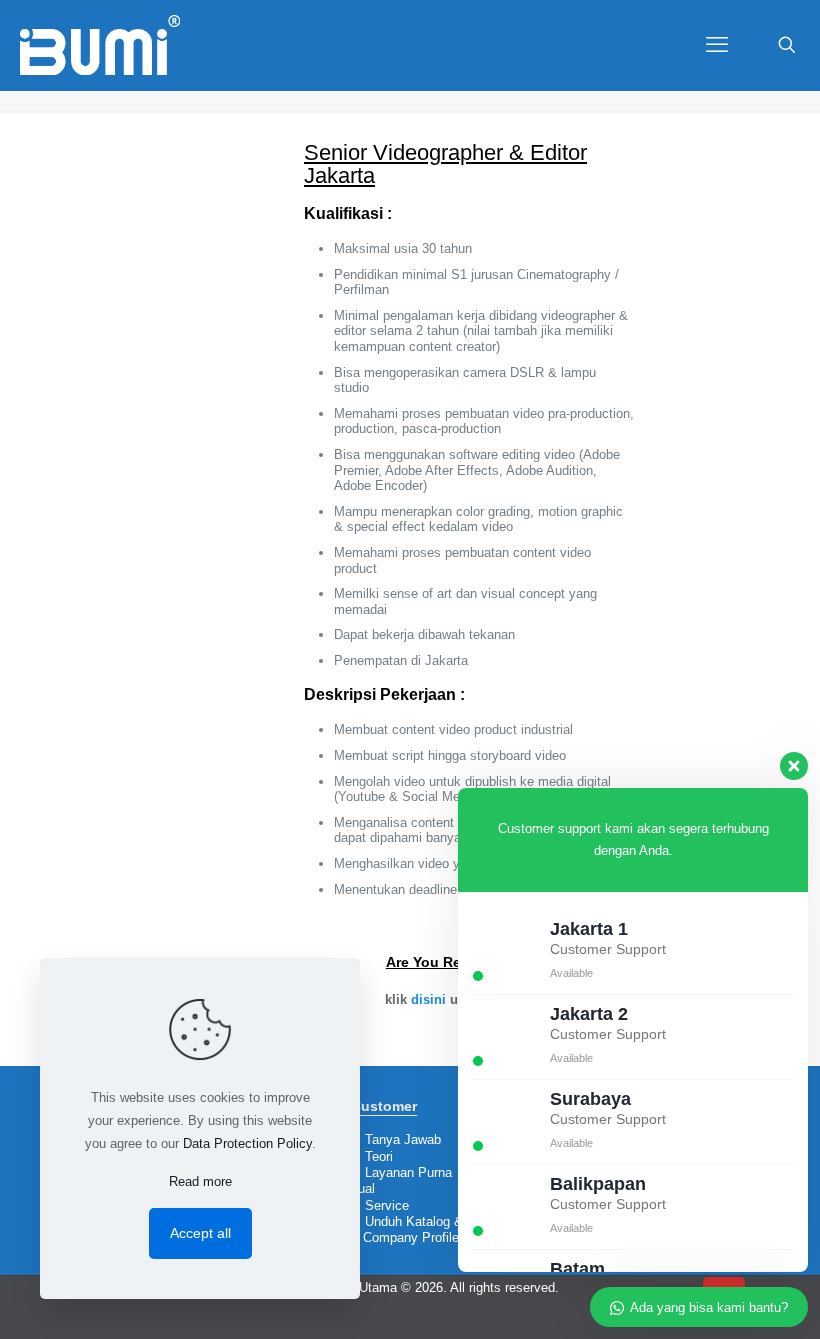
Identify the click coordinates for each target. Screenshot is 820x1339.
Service (387, 1205)
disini (428, 999)
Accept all (200, 1233)
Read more (200, 1181)
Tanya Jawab (403, 1139)
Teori (379, 1156)
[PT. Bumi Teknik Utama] (100, 45)
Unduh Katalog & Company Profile (407, 1229)
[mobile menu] (717, 45)
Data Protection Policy (247, 1143)
